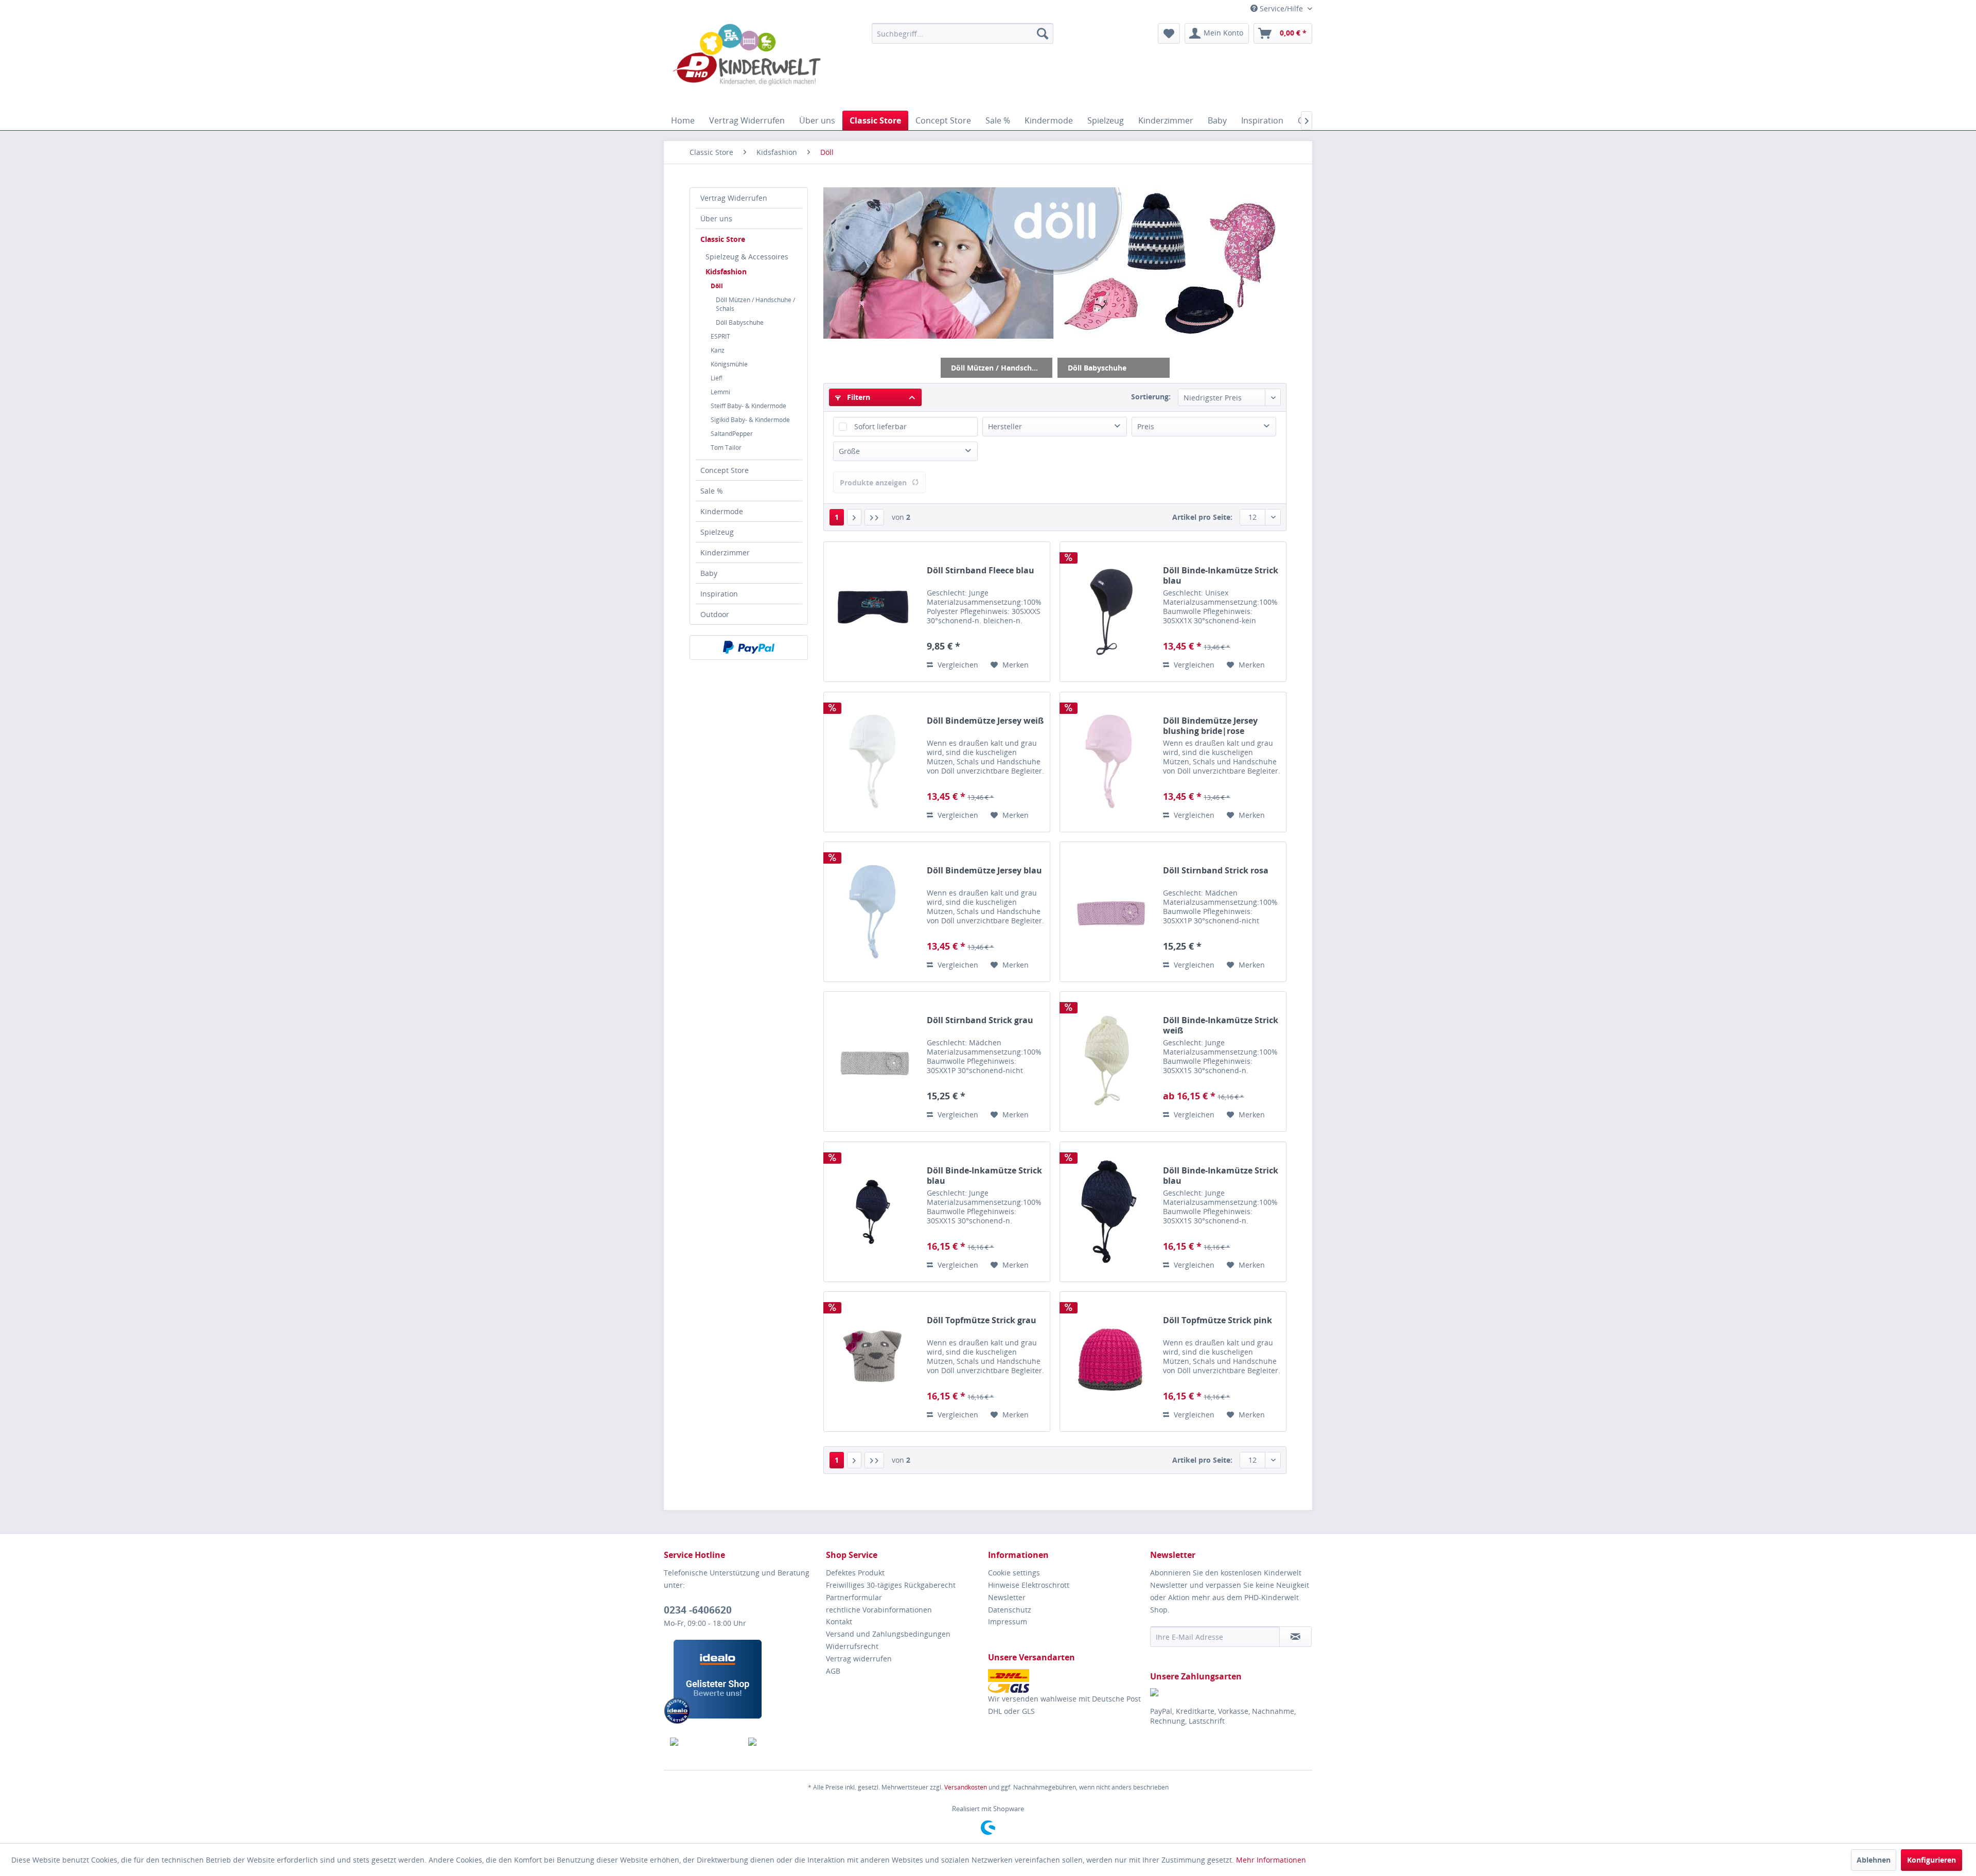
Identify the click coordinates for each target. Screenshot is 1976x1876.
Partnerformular (854, 1597)
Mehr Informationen (1271, 1860)
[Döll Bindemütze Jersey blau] (873, 912)
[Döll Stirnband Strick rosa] (1109, 912)
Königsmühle (729, 364)
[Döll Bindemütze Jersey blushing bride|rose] (1109, 762)
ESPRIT (720, 336)
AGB (833, 1671)
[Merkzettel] (1169, 33)
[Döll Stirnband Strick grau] (873, 1062)
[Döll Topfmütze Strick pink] (1109, 1362)
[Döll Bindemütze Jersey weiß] (873, 762)
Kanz (718, 350)
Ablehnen (1874, 1860)
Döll (717, 286)
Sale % (712, 491)
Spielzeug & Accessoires (747, 257)
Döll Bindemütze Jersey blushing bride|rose (1210, 726)
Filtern (858, 397)
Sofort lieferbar (880, 426)
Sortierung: (1151, 397)
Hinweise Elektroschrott (1029, 1585)
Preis (1146, 426)
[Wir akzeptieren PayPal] (749, 647)
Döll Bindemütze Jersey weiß (985, 721)
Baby (709, 573)
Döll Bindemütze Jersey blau (984, 871)
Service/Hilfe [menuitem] (1281, 8)
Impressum (1008, 1621)
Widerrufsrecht (852, 1646)
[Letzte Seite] (874, 517)
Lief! (717, 378)
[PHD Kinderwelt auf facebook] (703, 1742)
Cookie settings (1014, 1573)
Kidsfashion (726, 271)
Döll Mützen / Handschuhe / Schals (755, 304)
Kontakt (839, 1621)
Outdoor (715, 614)
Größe (849, 451)
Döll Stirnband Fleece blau (981, 571)
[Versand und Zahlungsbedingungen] (1066, 1681)
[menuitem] (963, 33)
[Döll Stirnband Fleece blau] (873, 612)
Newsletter (1007, 1597)
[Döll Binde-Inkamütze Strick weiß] (1109, 1062)
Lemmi (720, 392)
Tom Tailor (726, 448)
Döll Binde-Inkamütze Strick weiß (1221, 1025)
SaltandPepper (732, 434)
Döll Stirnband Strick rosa (1216, 871)
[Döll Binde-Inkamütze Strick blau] (1109, 612)
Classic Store (723, 239)
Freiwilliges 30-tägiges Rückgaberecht (891, 1585)
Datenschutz (1010, 1610)
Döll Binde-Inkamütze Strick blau (1221, 575)
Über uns (716, 218)
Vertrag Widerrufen (734, 198)
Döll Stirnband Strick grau (980, 1020)
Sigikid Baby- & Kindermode (750, 420)
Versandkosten (966, 1787)
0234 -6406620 (698, 1610)
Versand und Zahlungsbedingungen (888, 1634)
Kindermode (722, 511)
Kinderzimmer (725, 553)
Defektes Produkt (855, 1573)
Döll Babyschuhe (740, 322)
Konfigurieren (1931, 1860)
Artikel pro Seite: (1202, 517)
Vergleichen (957, 665)
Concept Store (725, 470)
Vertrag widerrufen (859, 1659)
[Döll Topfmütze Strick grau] (873, 1362)
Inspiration (719, 594)
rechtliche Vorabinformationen (879, 1610)
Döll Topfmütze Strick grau (982, 1320)
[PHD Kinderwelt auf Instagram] (781, 1742)
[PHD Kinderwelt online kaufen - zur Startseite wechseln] (747, 64)
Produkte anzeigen (873, 483)
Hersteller (1005, 426)
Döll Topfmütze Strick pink (1218, 1320)
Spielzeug (717, 532)
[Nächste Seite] (854, 517)
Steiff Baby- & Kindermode (748, 406)
